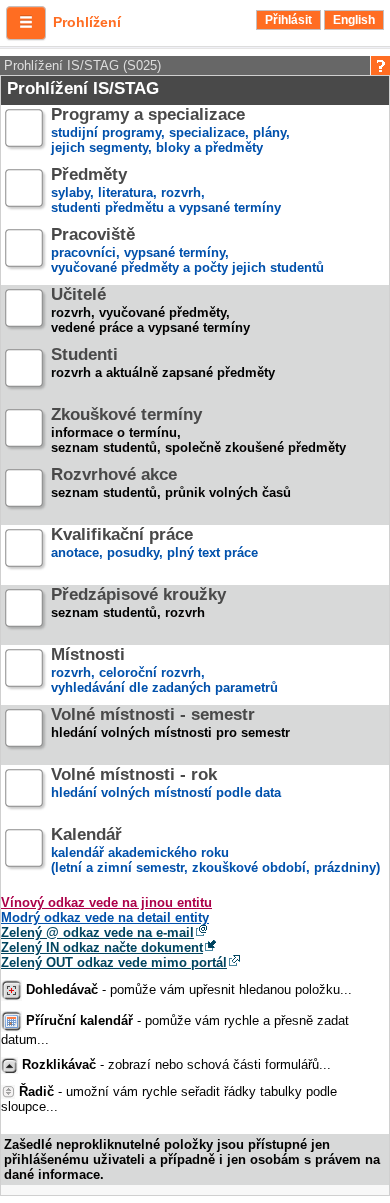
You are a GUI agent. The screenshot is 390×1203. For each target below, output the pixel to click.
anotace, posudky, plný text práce (154, 544)
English (354, 20)
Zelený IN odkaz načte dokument (102, 947)
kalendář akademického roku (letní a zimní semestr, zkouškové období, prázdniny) (215, 851)
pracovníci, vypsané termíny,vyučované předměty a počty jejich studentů (187, 251)
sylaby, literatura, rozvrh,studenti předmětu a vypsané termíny (166, 191)
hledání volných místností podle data (166, 784)
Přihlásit (288, 20)
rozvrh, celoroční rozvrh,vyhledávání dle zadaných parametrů (164, 671)
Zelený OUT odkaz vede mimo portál (114, 962)
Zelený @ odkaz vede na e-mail (97, 932)
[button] (26, 23)
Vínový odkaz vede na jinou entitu (106, 902)
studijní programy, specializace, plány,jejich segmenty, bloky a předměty (170, 131)
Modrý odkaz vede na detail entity (105, 917)
